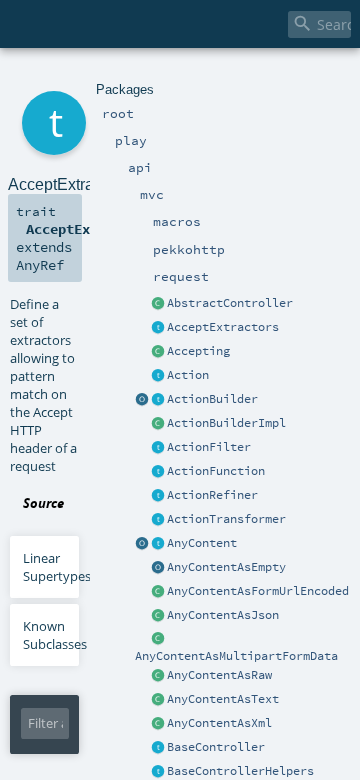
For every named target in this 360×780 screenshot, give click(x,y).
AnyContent (202, 543)
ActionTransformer (226, 519)
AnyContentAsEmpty (226, 567)
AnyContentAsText (223, 699)
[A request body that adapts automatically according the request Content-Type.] (158, 544)
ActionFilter (209, 447)
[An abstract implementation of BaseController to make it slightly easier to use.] (158, 304)
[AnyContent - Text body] (158, 700)
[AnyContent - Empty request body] (158, 568)
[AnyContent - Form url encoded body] (158, 592)
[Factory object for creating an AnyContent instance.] (142, 544)
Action (188, 375)
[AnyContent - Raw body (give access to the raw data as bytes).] (158, 676)
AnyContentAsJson (223, 615)
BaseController (216, 747)
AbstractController (230, 303)
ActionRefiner (212, 495)
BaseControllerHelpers (240, 771)
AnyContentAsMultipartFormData (236, 656)
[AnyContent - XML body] (158, 724)
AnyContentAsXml (219, 723)
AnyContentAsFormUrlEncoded (258, 591)
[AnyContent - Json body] (158, 616)
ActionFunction (216, 471)
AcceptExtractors (223, 327)
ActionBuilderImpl (226, 423)
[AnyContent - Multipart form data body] (158, 640)
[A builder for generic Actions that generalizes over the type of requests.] (158, 472)
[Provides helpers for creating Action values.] (158, 400)
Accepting (198, 351)
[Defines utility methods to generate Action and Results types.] (158, 748)
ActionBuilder (212, 399)
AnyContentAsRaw (219, 675)
